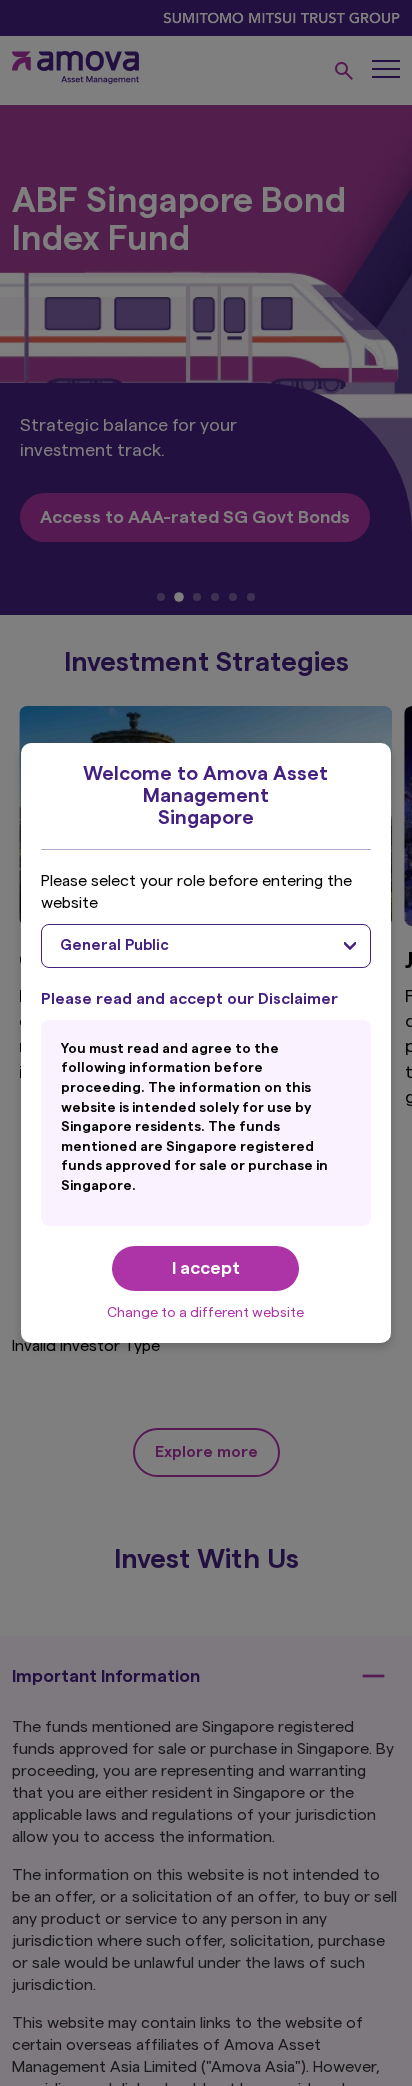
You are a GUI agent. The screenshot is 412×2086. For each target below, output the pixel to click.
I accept (206, 1268)
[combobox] (206, 946)
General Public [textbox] (114, 945)
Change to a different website (205, 1313)
